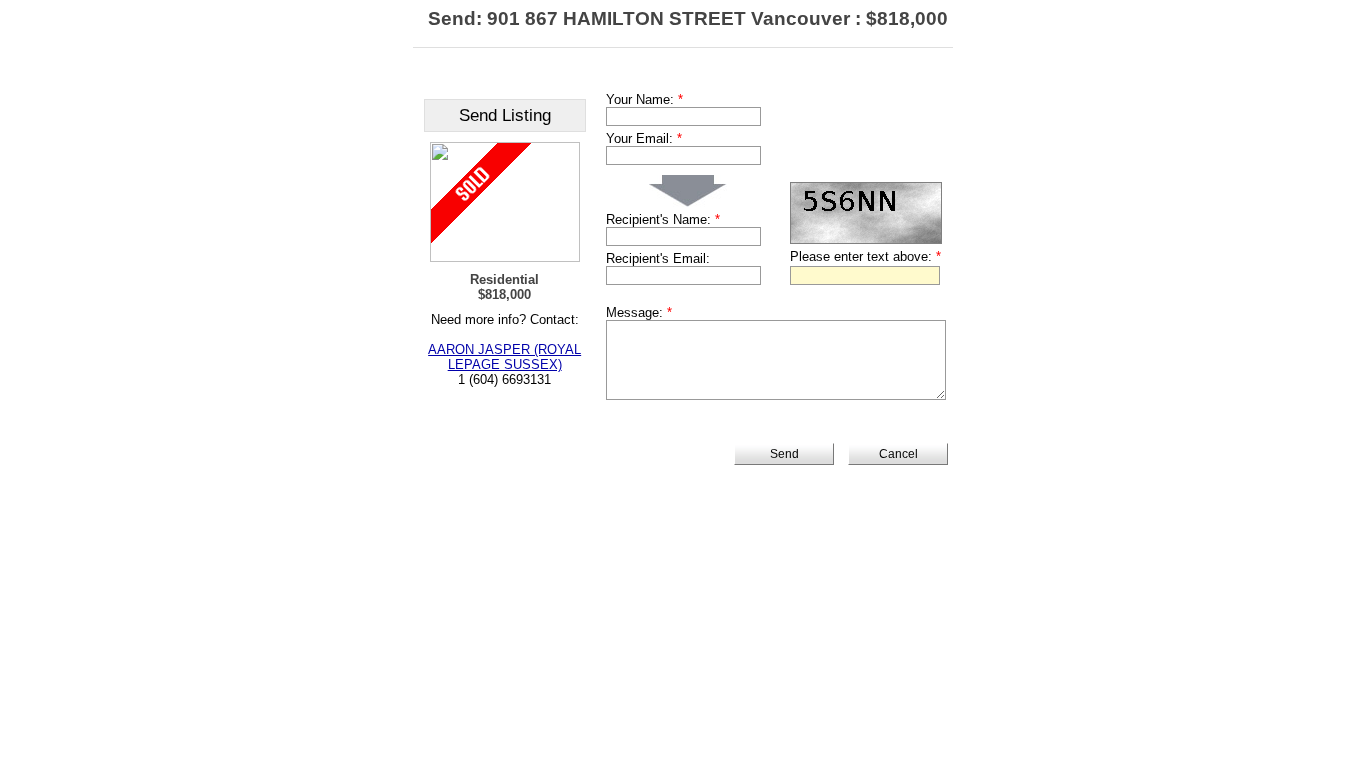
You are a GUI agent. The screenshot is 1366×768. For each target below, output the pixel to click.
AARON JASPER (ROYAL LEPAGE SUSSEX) (504, 357)
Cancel (898, 454)
